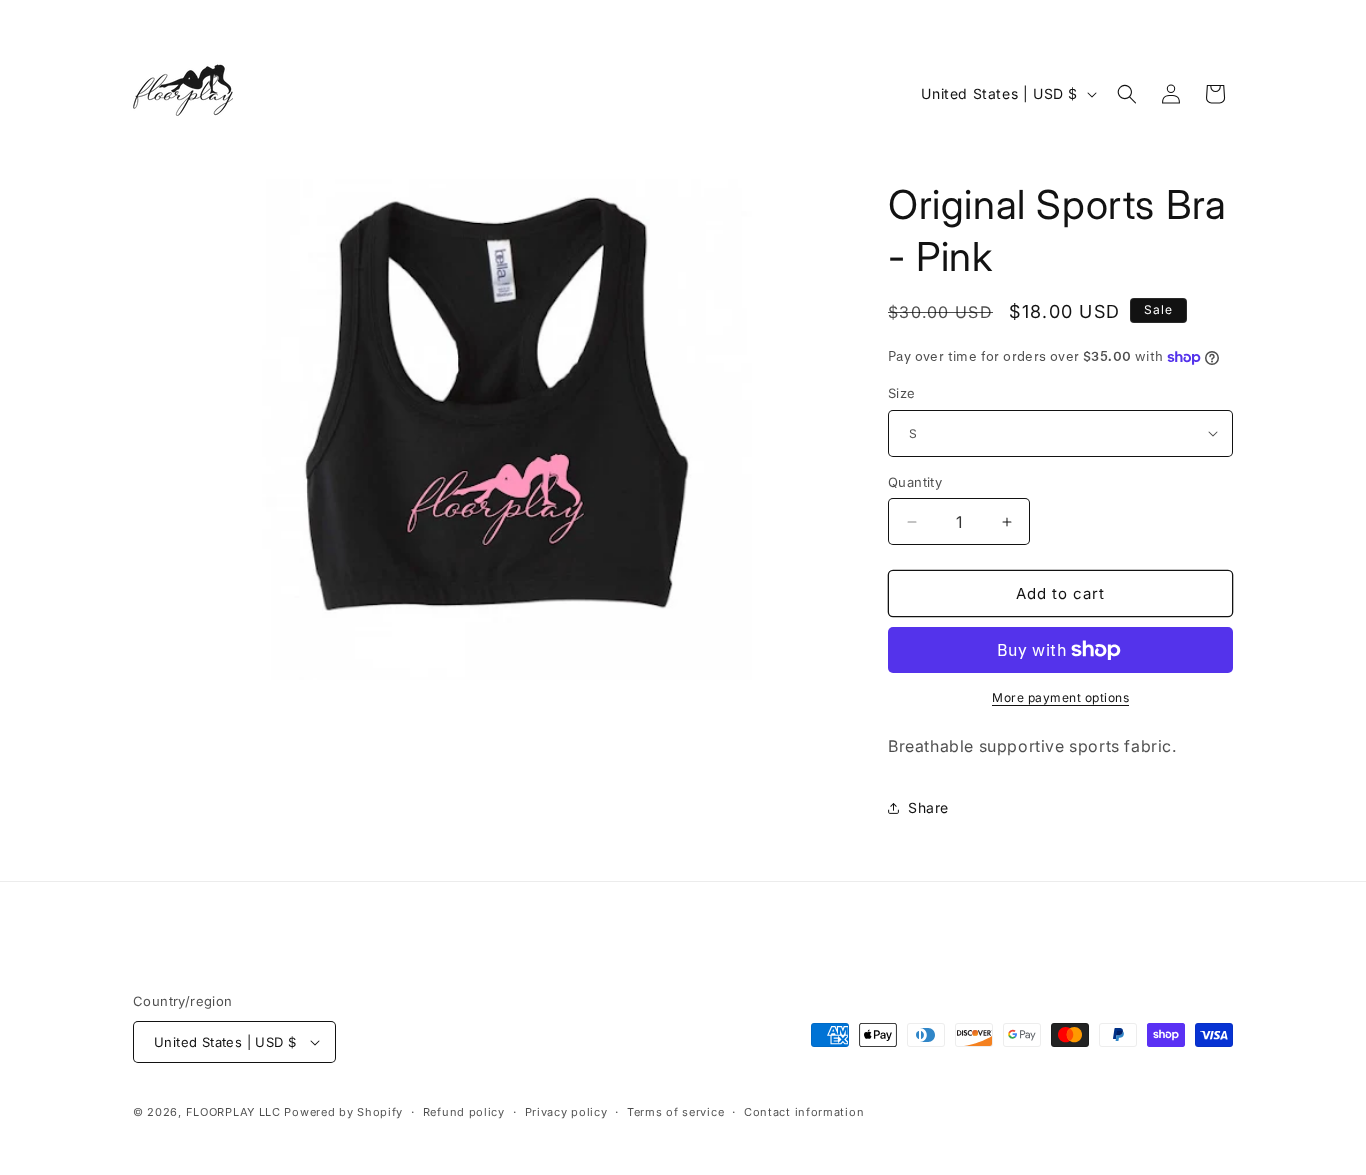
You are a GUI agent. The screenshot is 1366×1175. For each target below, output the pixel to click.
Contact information (804, 1112)
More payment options (1060, 697)
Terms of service (675, 1112)
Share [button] (928, 807)
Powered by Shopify (343, 1112)
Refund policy (464, 1112)
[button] (1127, 94)
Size (902, 393)
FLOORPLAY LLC (233, 1112)
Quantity (915, 482)
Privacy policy (566, 1112)
